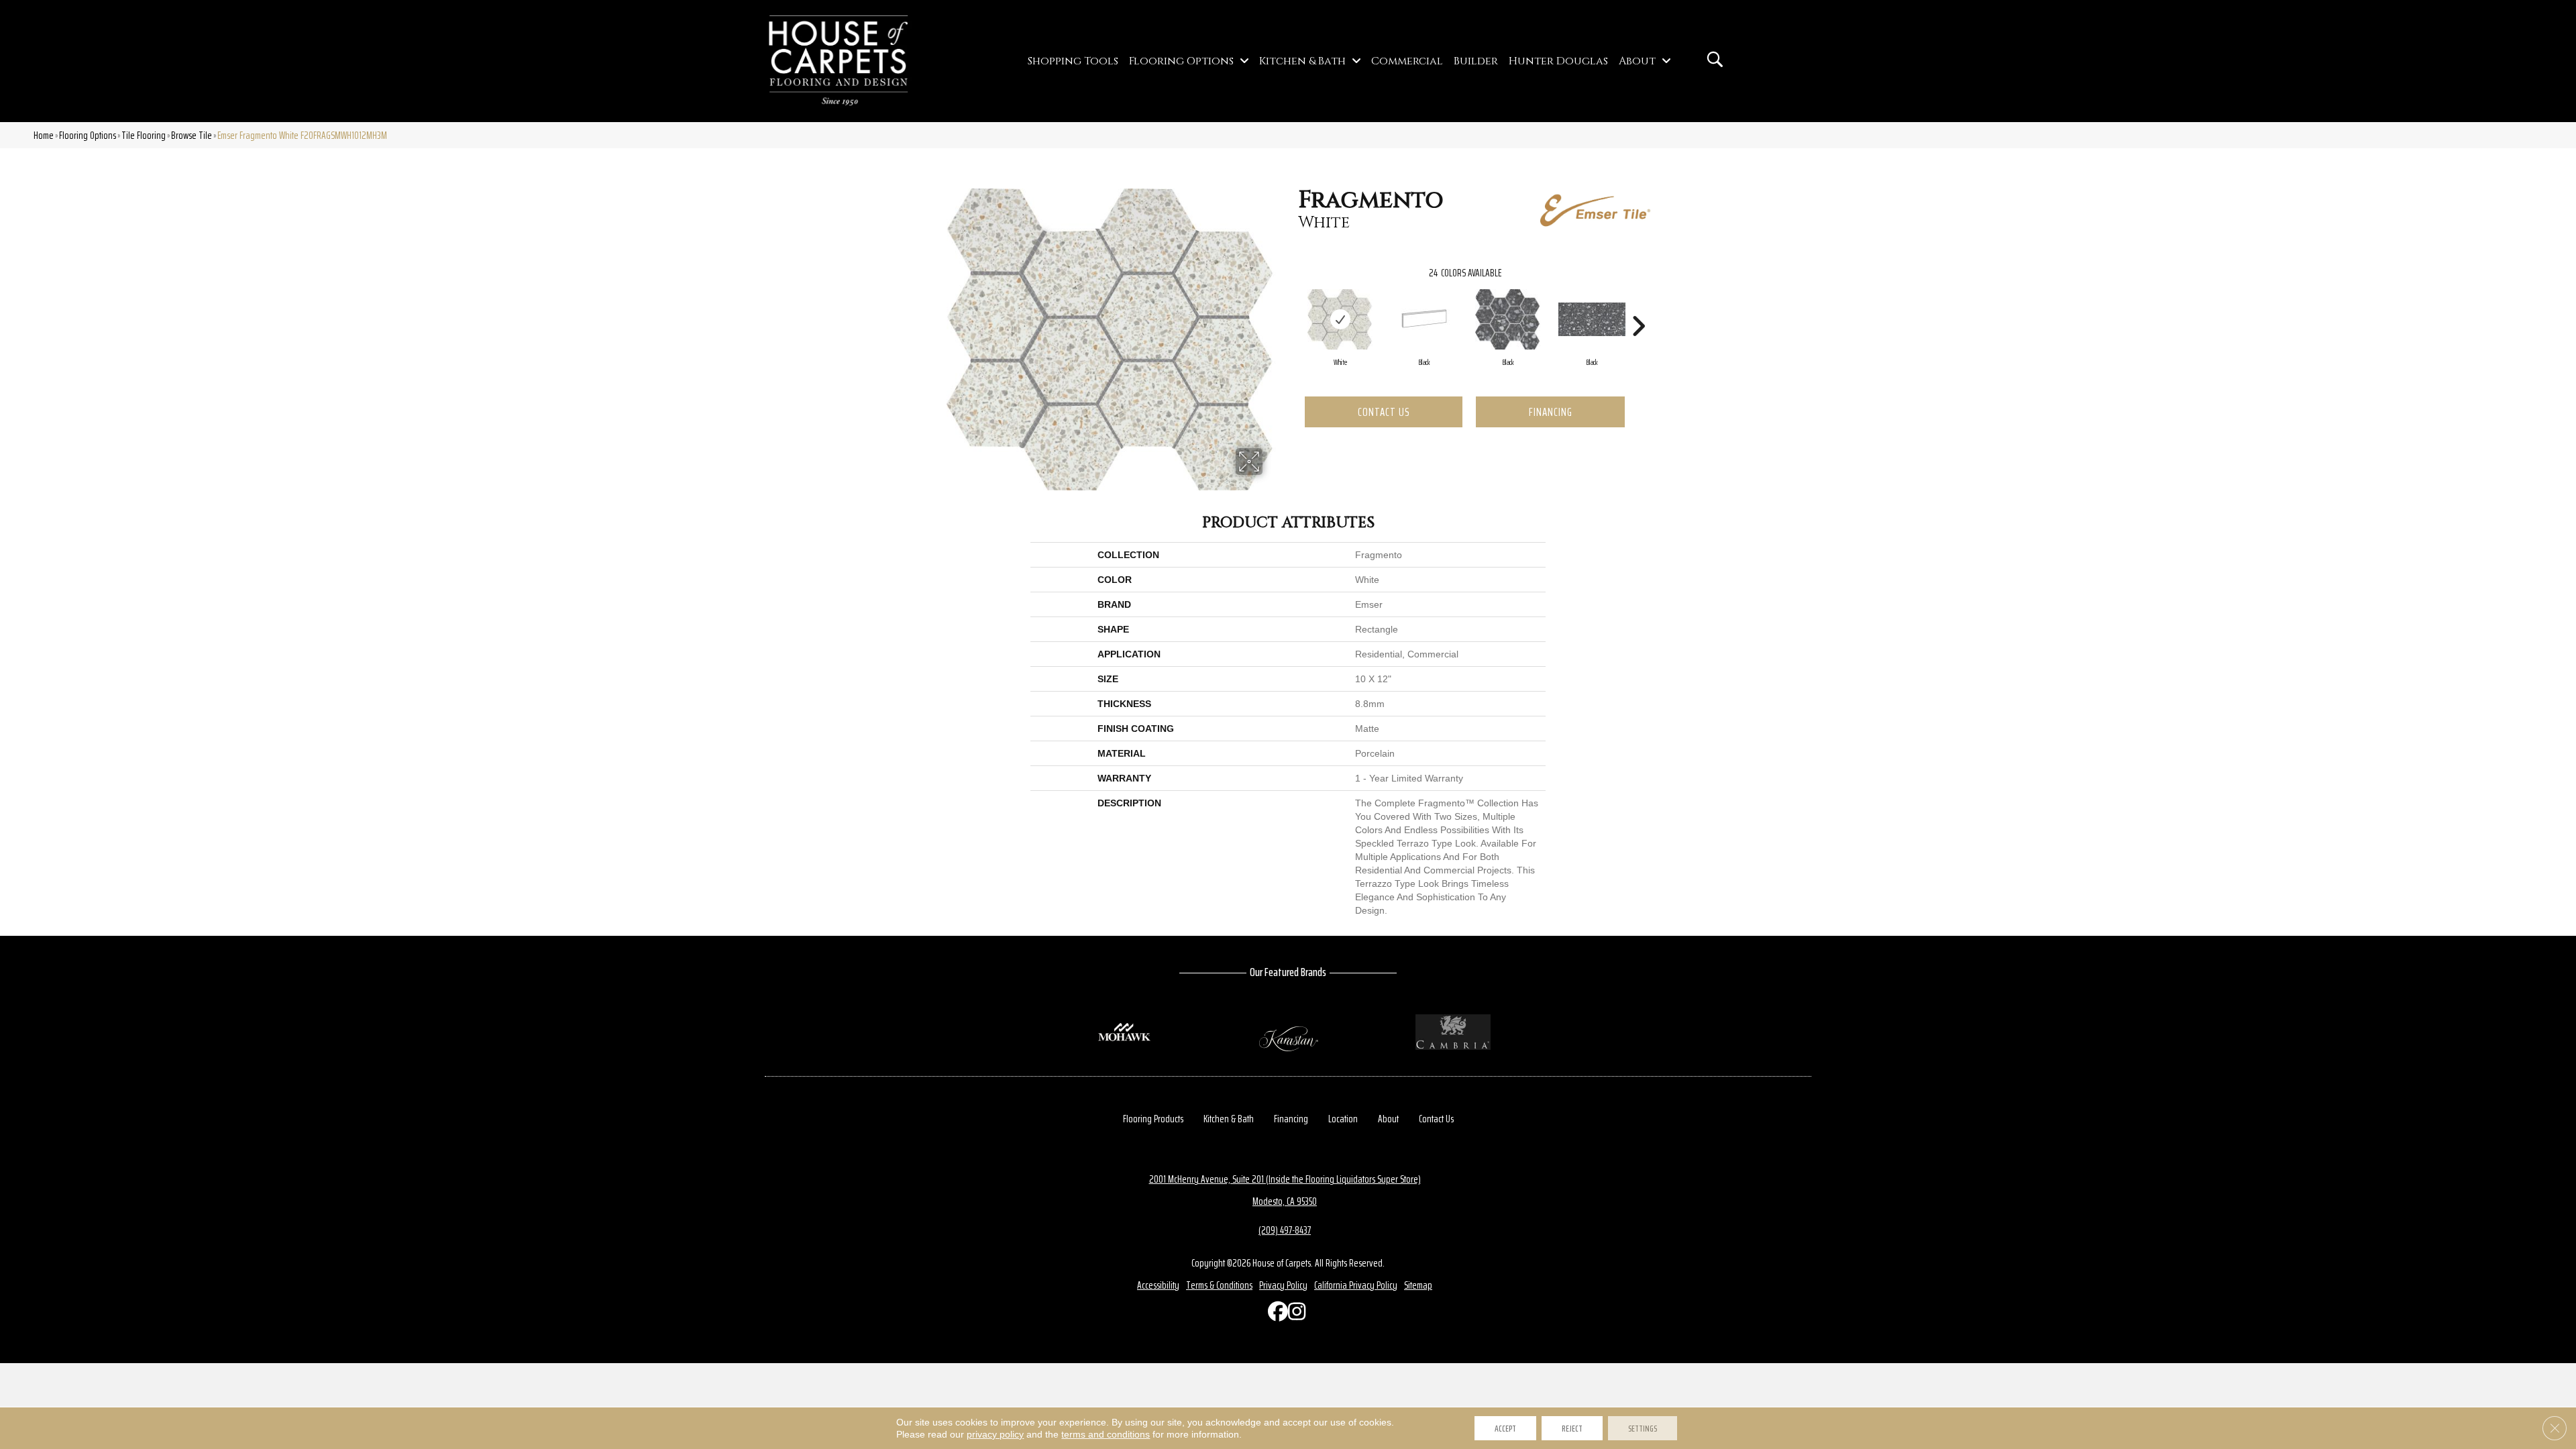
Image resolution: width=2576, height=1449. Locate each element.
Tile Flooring (144, 135)
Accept (1505, 1428)
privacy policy (995, 1434)
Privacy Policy (1283, 1285)
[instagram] (1295, 1314)
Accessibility (1158, 1285)
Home (44, 135)
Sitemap (1418, 1285)
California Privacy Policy (1356, 1285)
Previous (1291, 306)
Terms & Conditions (1219, 1285)
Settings (1643, 1428)
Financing (1551, 412)
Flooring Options (88, 135)
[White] (1340, 319)
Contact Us (1384, 412)
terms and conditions (1106, 1434)
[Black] (1424, 319)
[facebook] (1275, 1314)
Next (1638, 306)
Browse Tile (192, 135)
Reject (1572, 1428)
